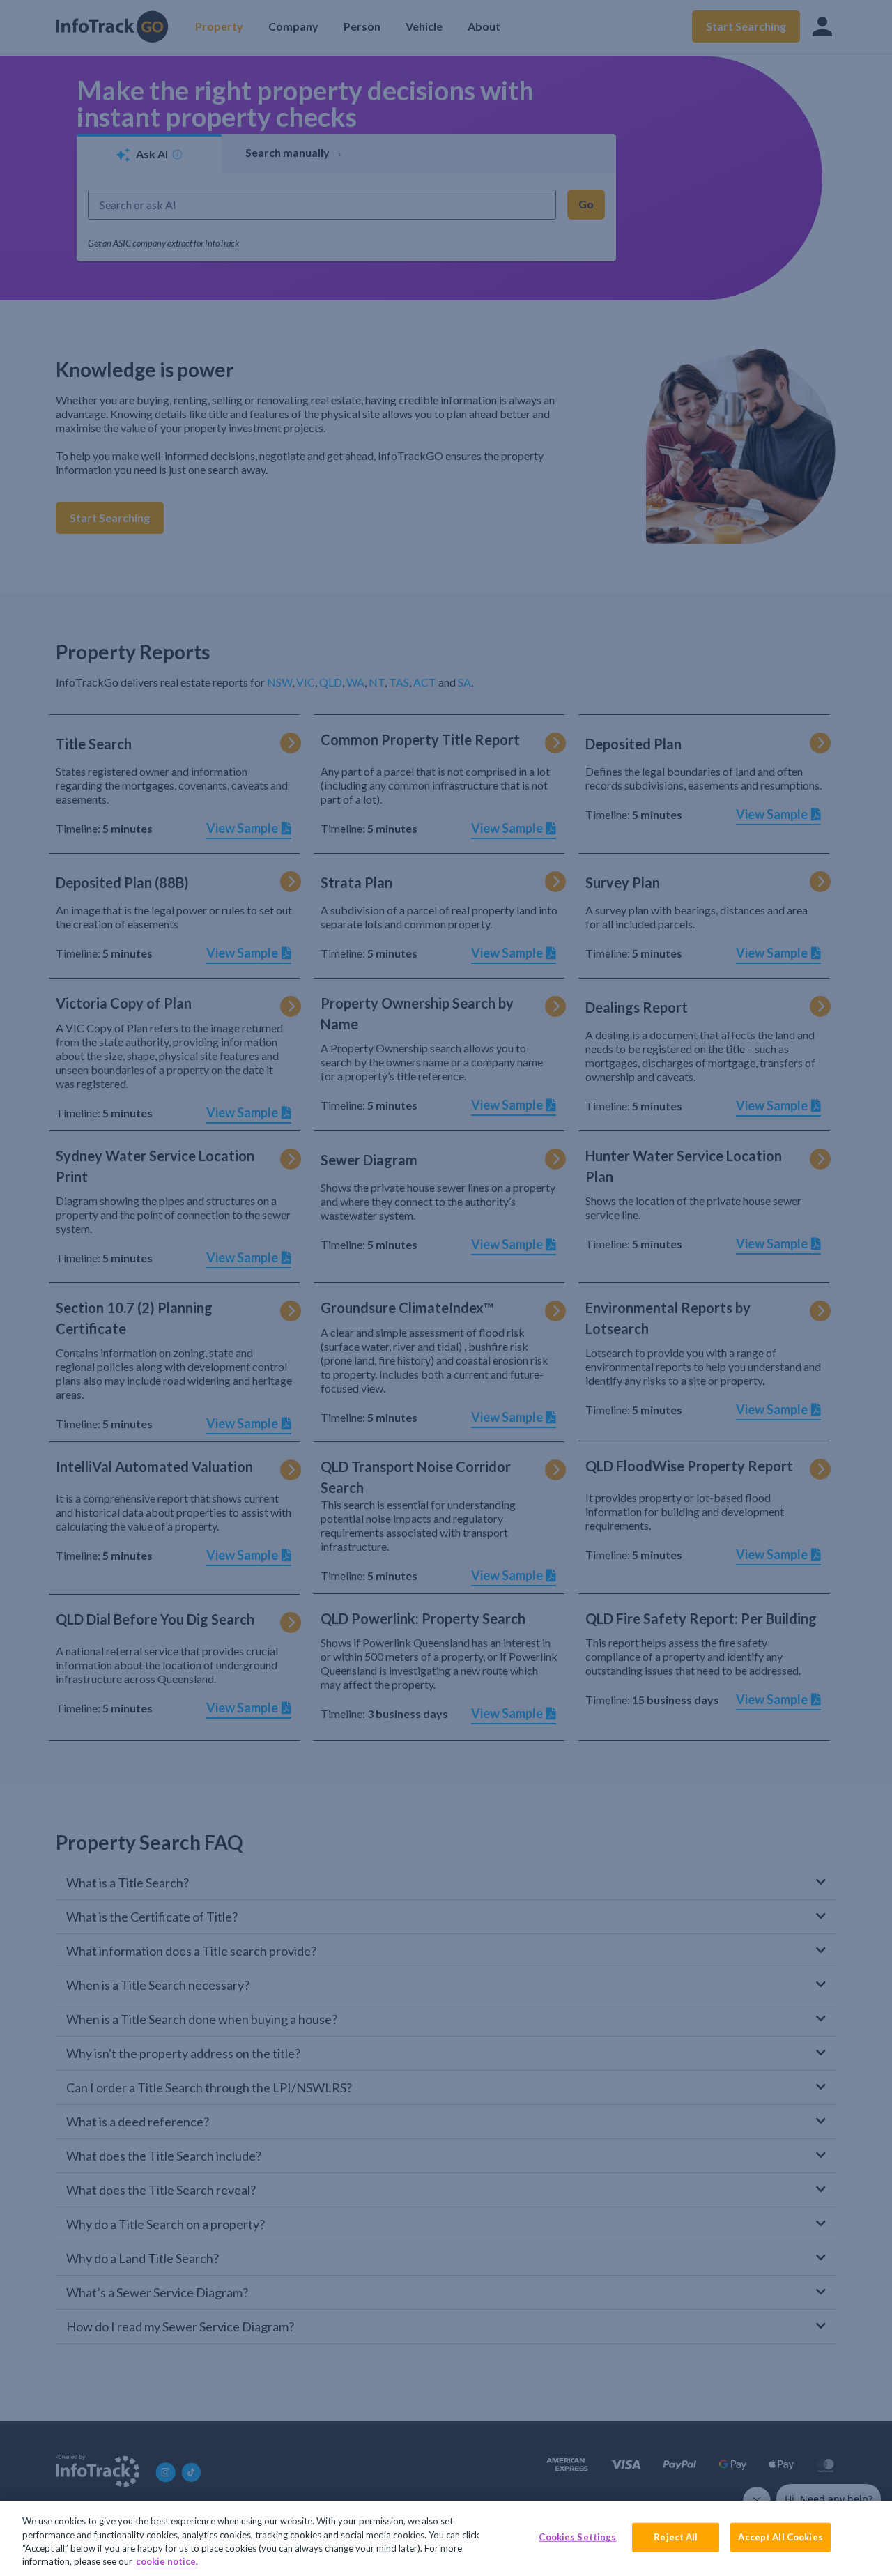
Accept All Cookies (780, 2537)
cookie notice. (167, 2561)
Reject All (676, 2537)
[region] (446, 2538)
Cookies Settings (577, 2537)
